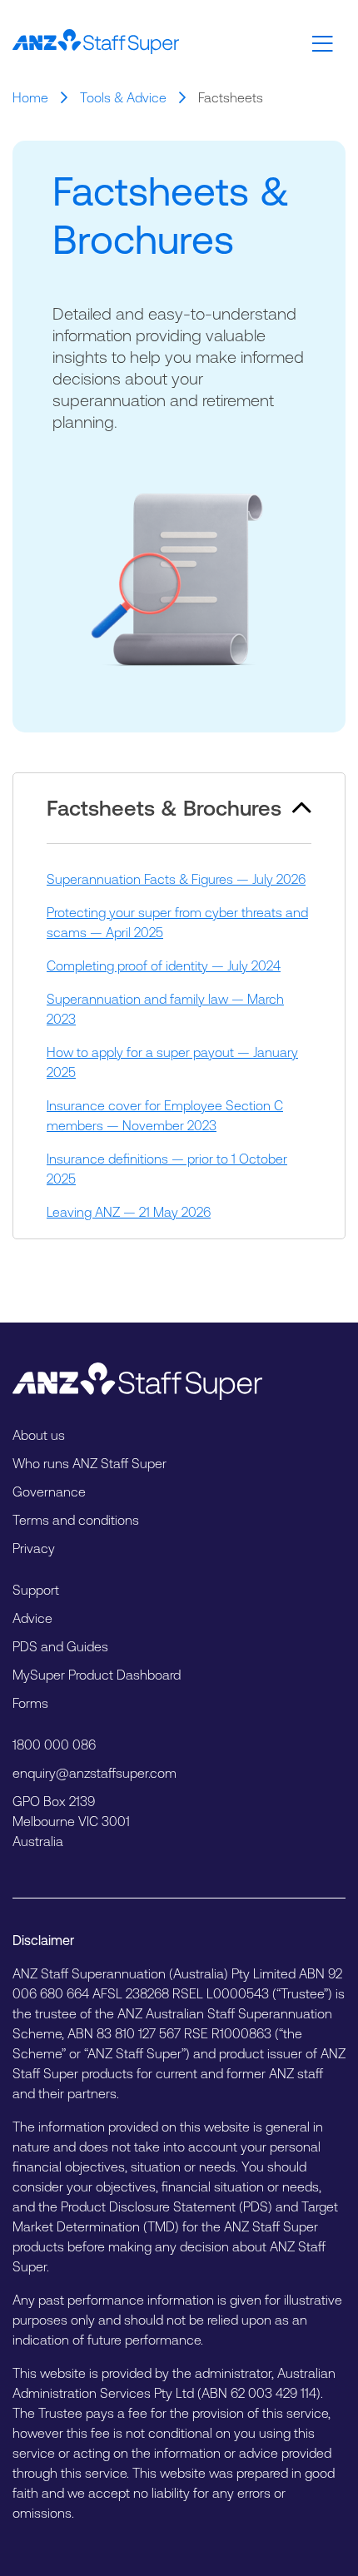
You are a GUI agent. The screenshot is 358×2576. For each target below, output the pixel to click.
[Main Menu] (323, 44)
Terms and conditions (76, 1520)
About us (39, 1435)
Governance (49, 1491)
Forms (30, 1703)
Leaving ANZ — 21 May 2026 (129, 1212)
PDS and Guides (60, 1646)
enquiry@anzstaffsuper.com (94, 1773)
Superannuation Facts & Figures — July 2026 (176, 879)
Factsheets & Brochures (196, 797)
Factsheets (231, 97)
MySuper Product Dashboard (97, 1675)
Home (30, 97)
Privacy (34, 1548)
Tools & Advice (123, 97)
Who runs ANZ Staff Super (89, 1463)
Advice (32, 1618)
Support (36, 1590)
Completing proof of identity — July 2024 (164, 965)
